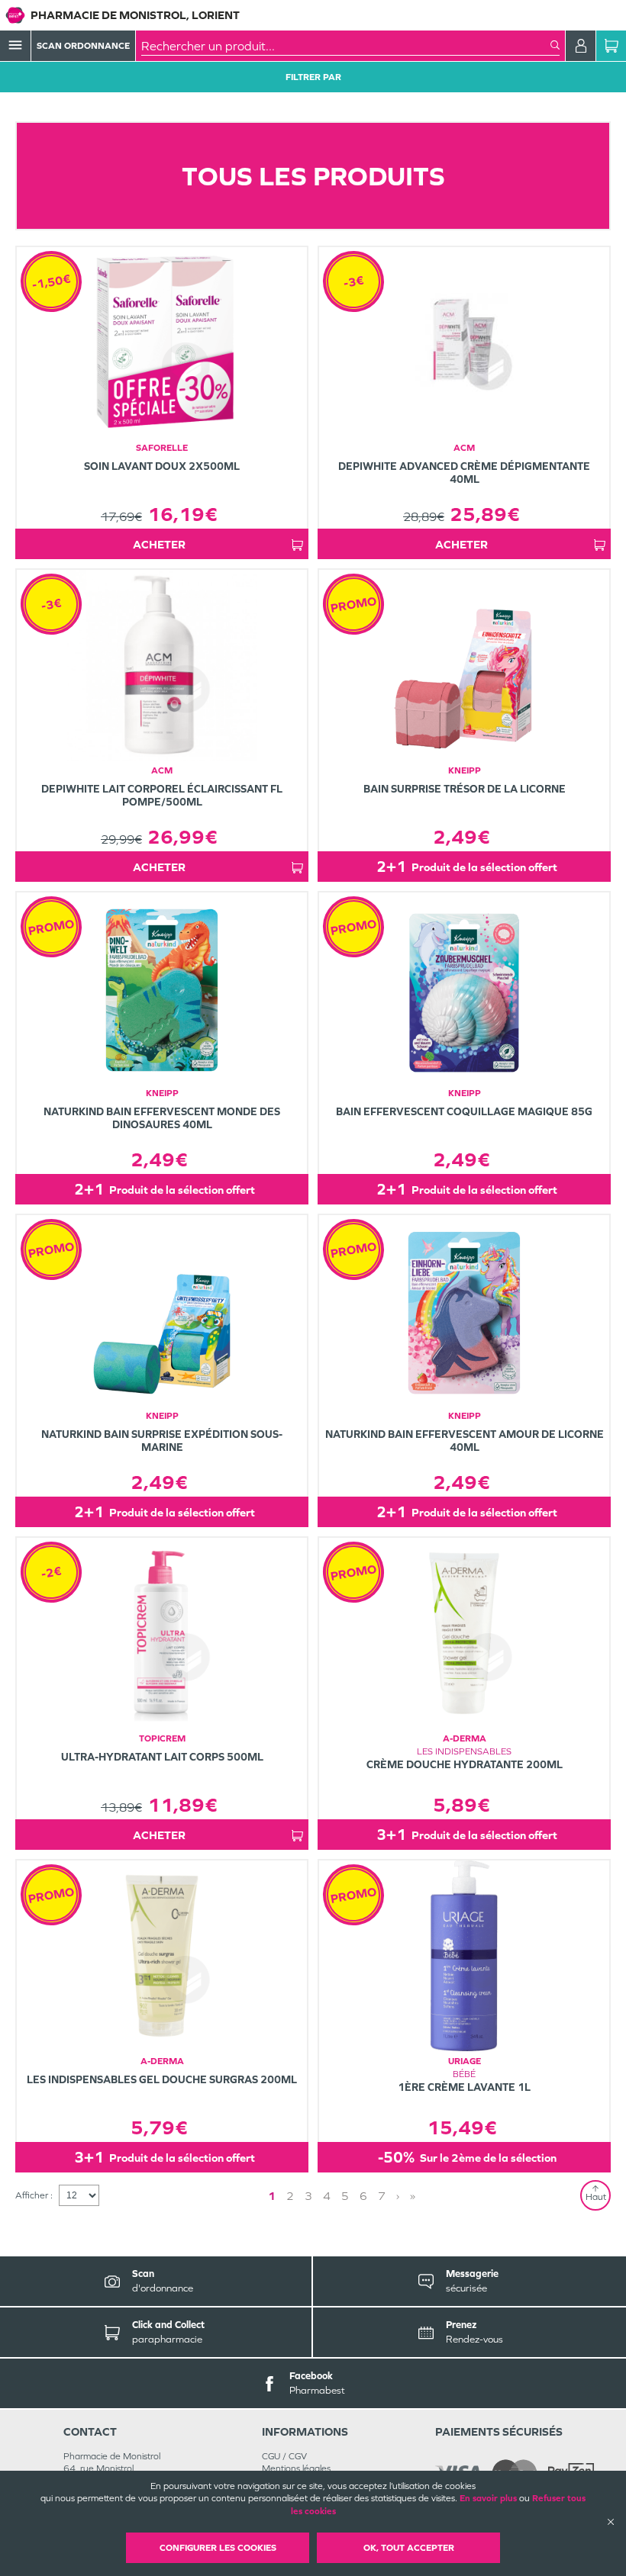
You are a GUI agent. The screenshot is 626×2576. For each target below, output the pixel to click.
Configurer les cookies (218, 2548)
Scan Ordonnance (83, 46)
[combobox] (346, 46)
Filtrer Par (313, 77)
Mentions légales (296, 2468)
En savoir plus (488, 2498)
